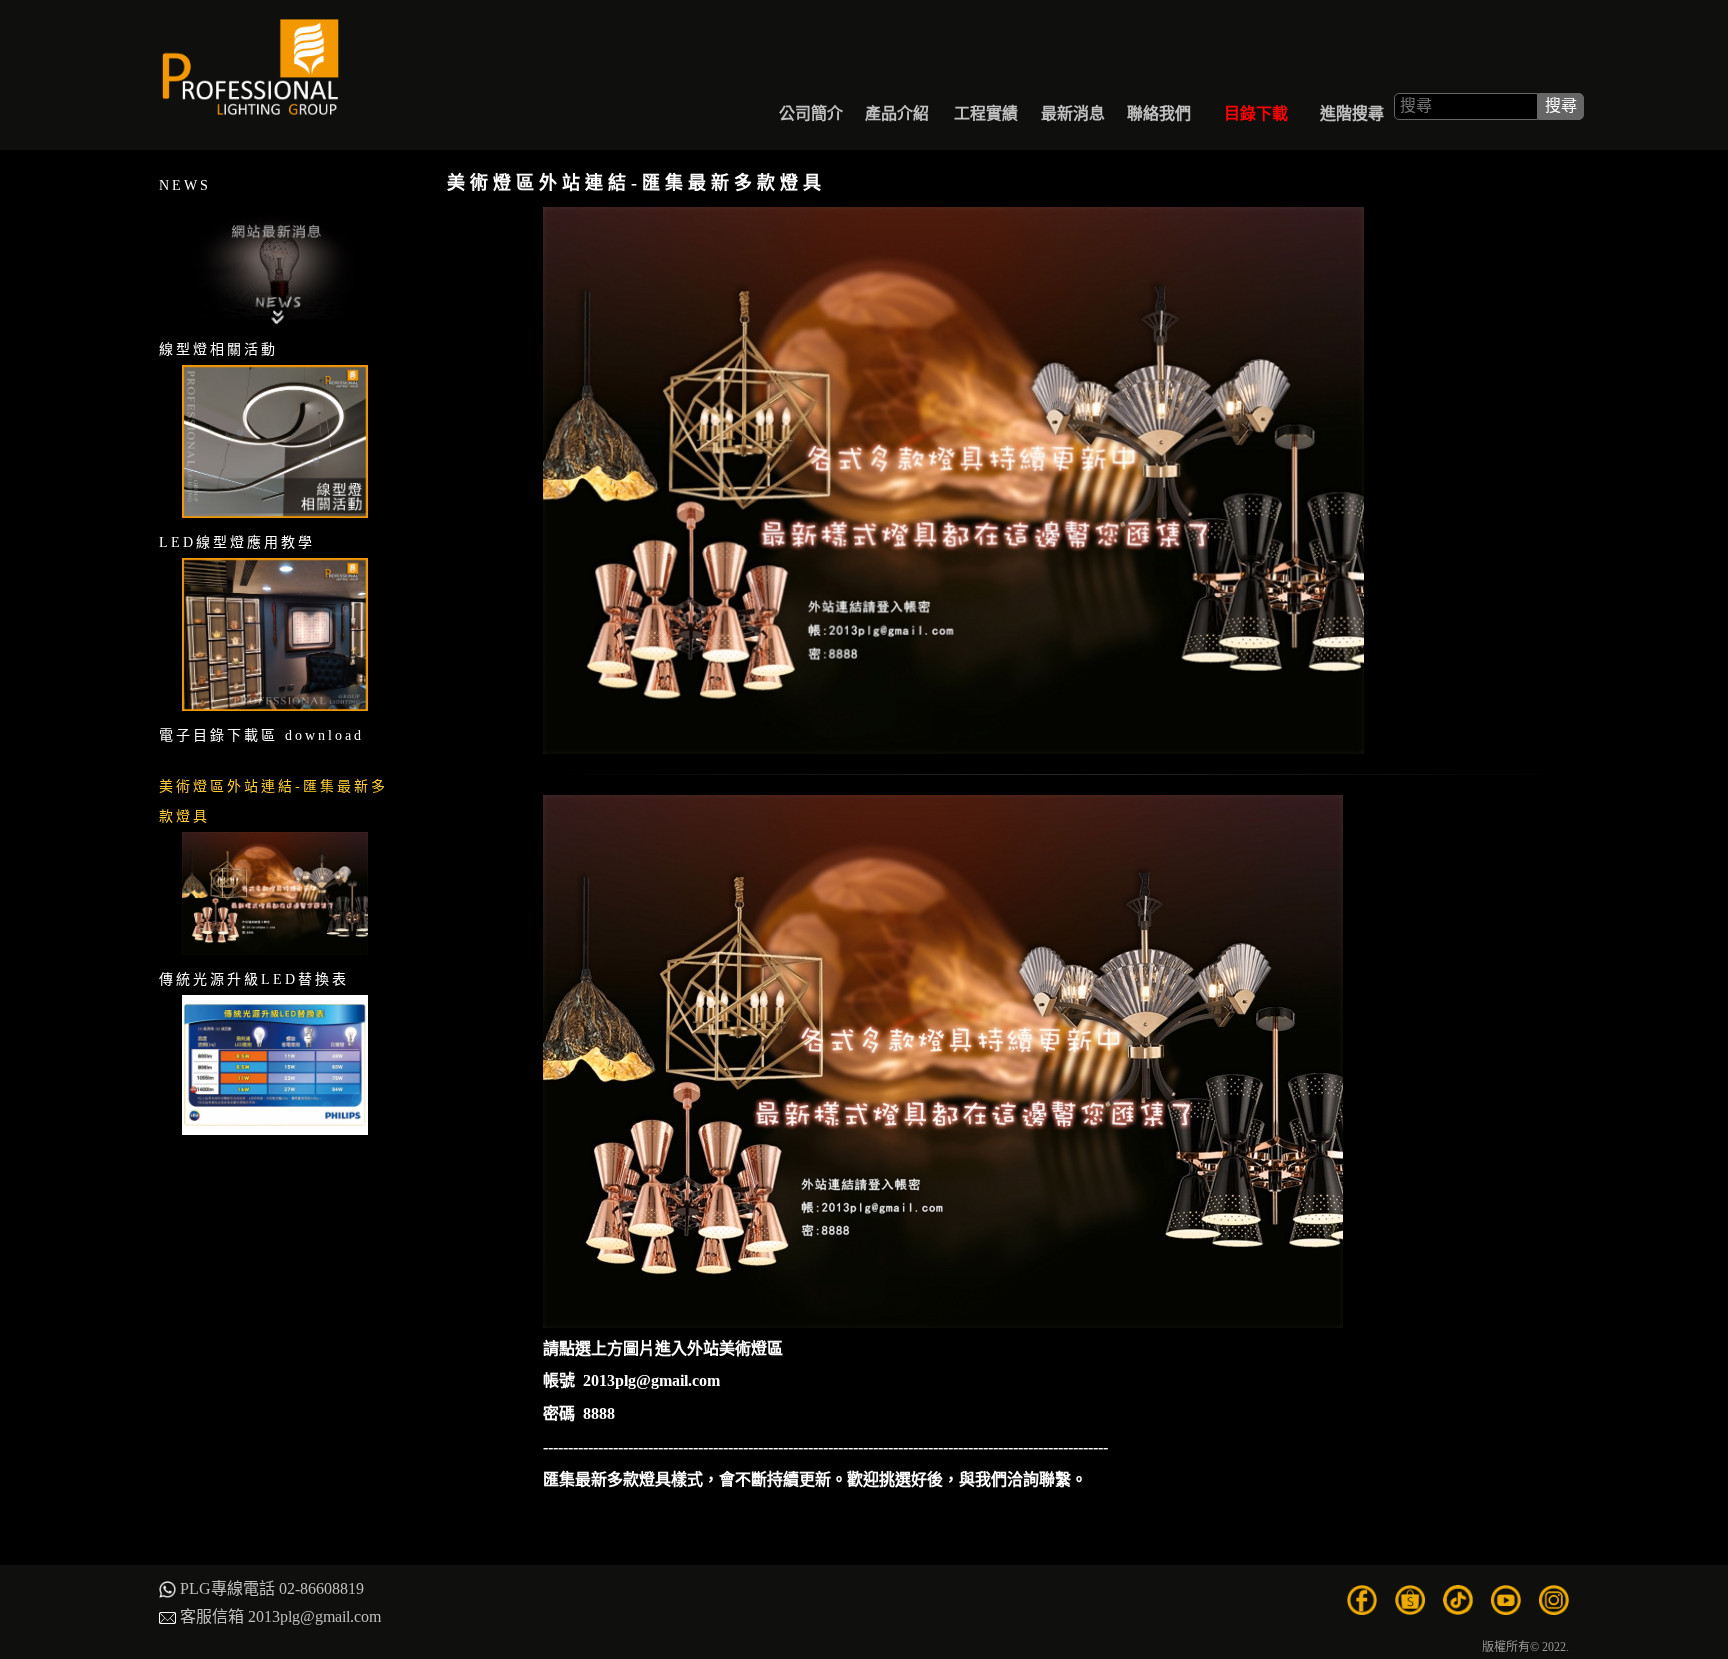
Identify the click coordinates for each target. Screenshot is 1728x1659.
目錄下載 (1256, 106)
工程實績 (986, 106)
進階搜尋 (1352, 106)
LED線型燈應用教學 (237, 542)
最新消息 (1073, 106)
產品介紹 (897, 106)
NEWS (185, 185)
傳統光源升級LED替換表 (254, 979)
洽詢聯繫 (1039, 1479)
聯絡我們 (1159, 106)
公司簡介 (811, 106)
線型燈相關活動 (218, 349)
